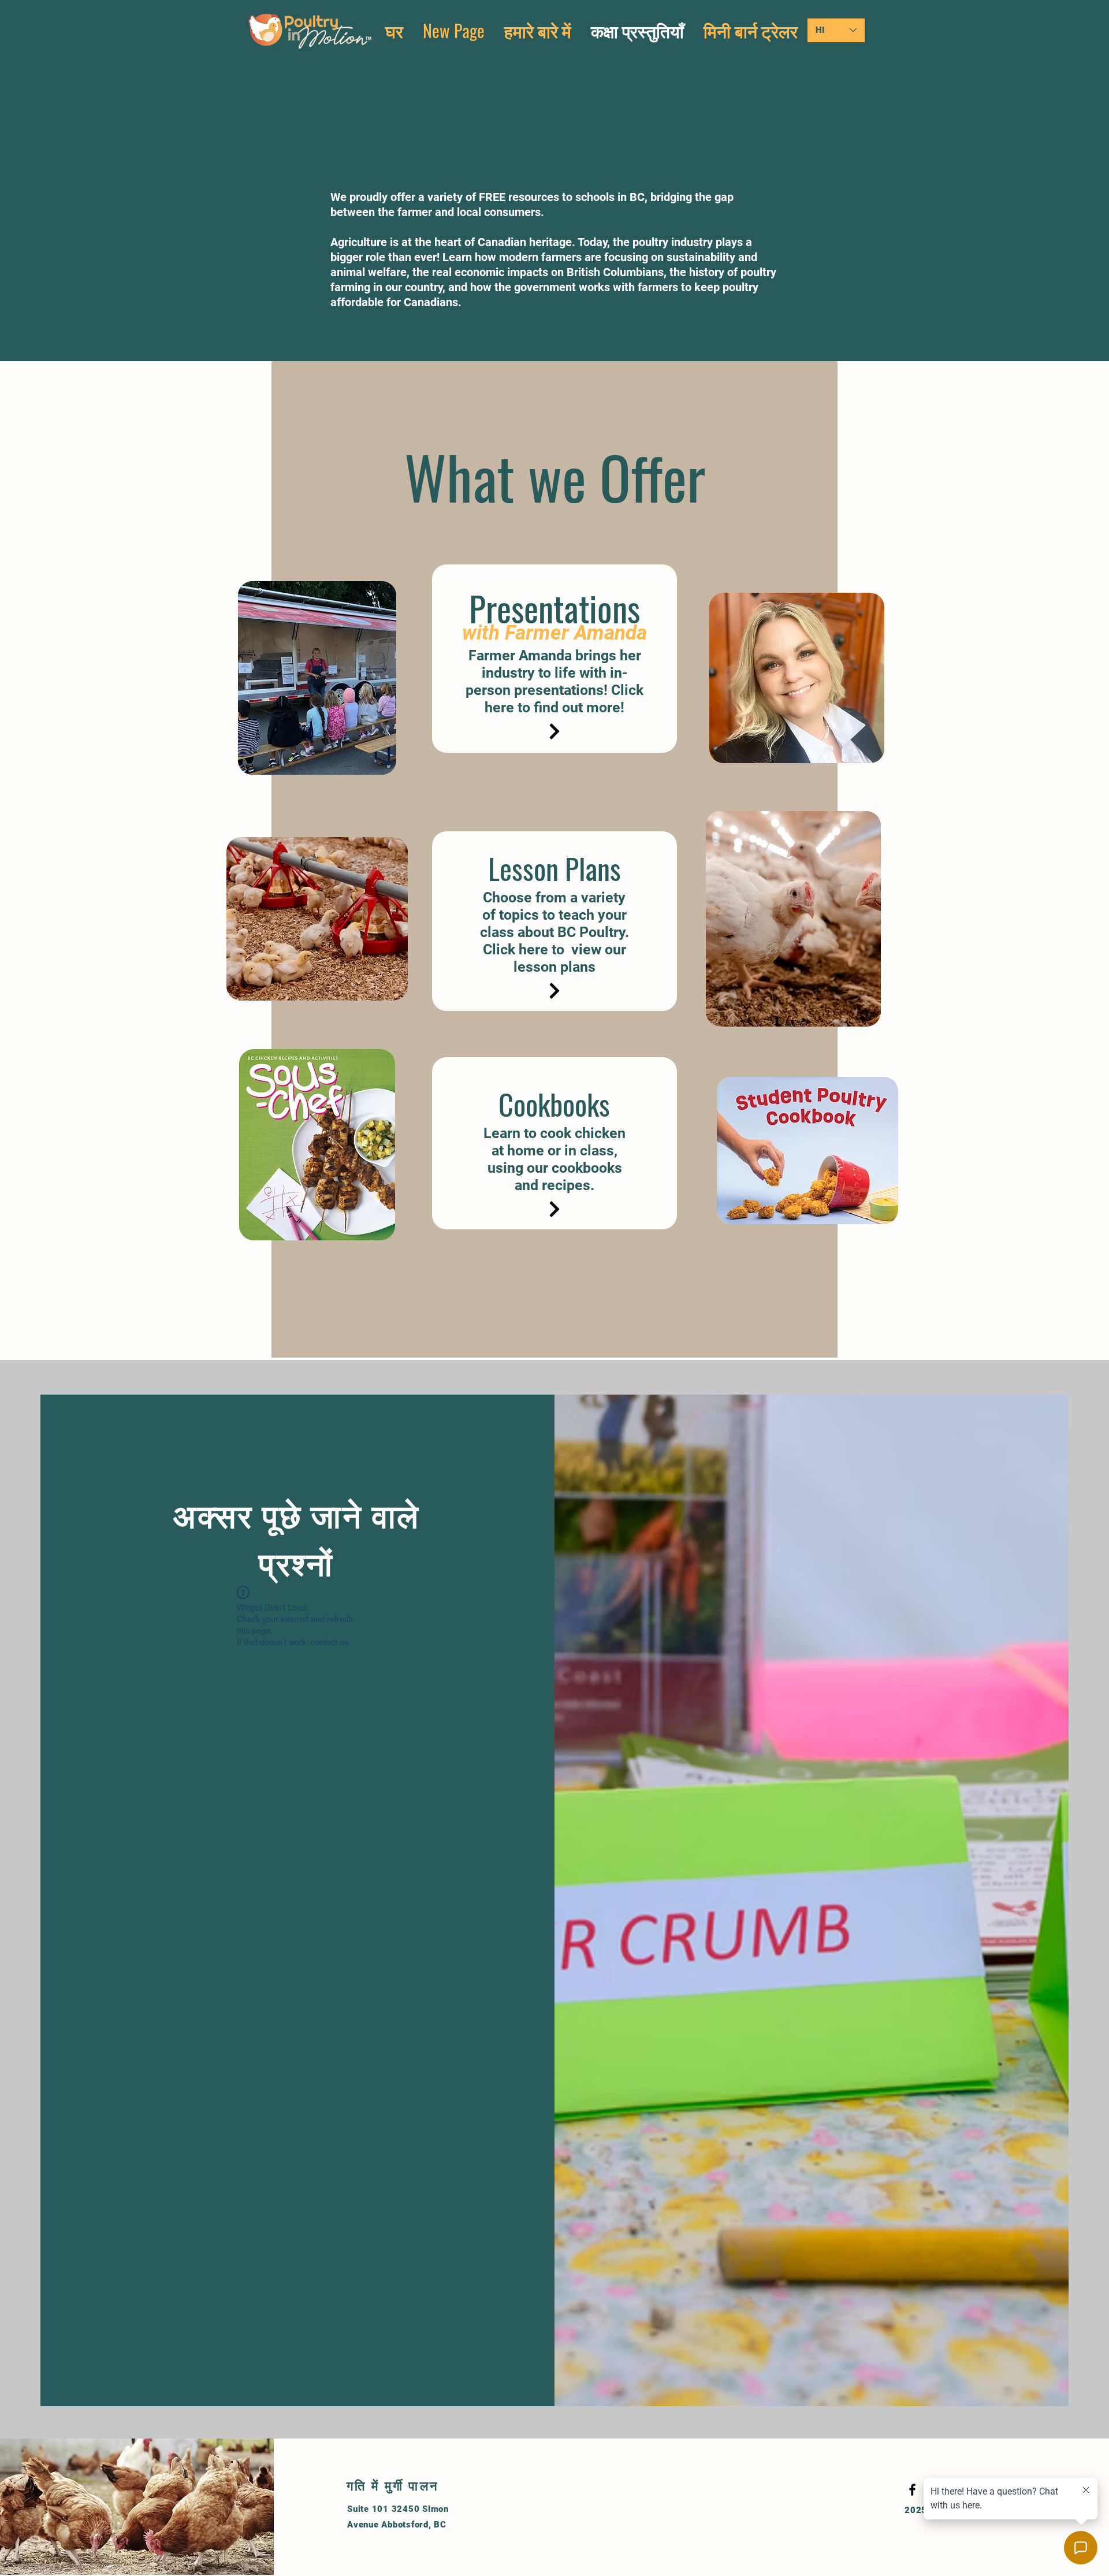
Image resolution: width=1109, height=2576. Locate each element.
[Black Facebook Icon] (912, 2490)
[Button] (554, 731)
